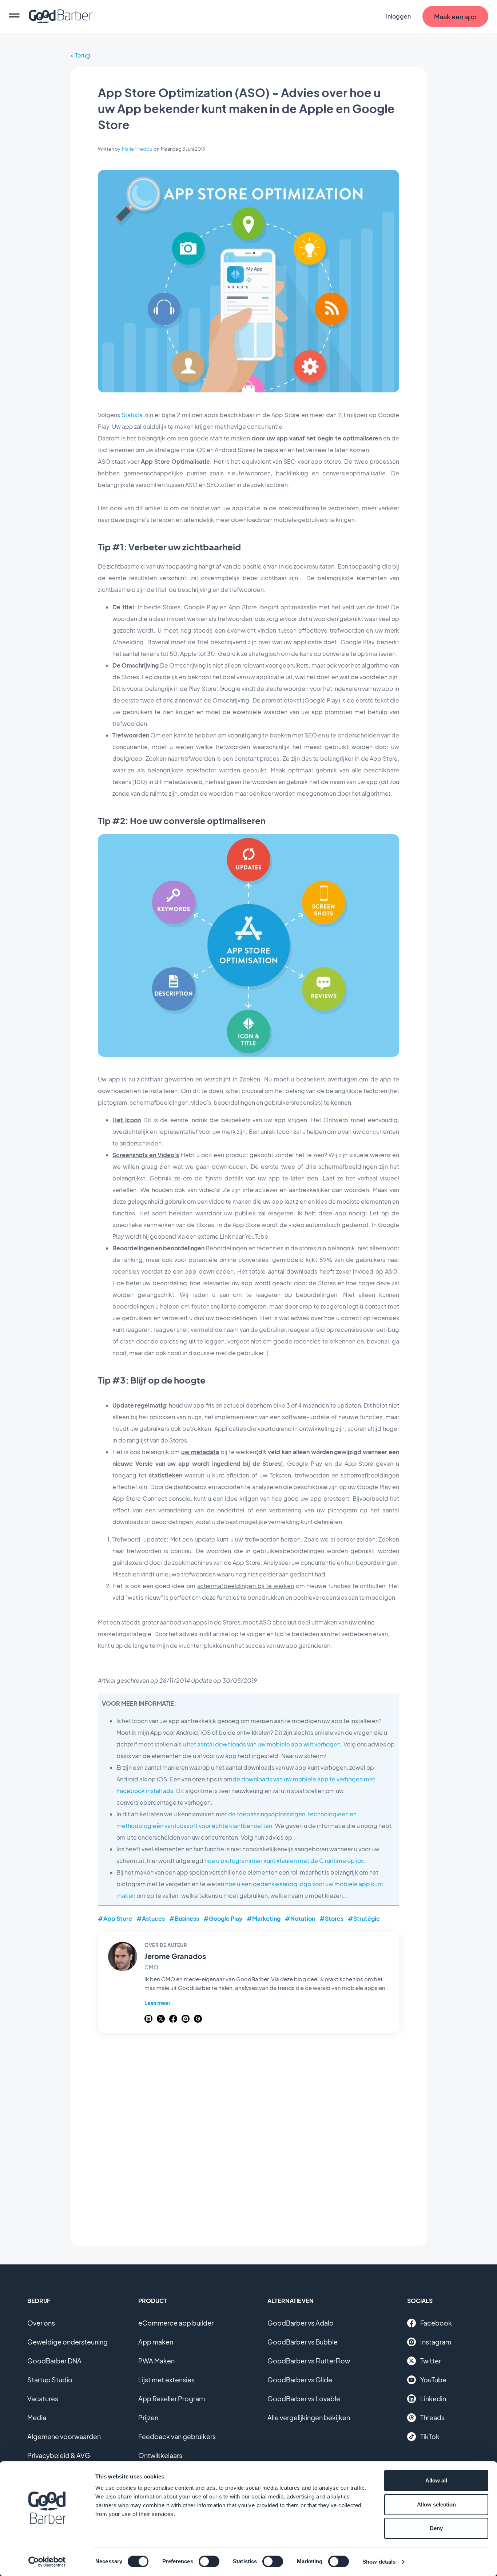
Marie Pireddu (137, 149)
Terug (83, 55)
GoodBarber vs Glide (300, 2380)
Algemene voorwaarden (64, 2436)
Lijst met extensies (166, 2380)
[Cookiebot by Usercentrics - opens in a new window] (47, 2562)
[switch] (209, 2561)
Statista (132, 415)
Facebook (436, 2323)
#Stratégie (364, 1918)
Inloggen (398, 16)
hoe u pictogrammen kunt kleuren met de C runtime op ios (285, 1861)
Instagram (436, 2342)
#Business (184, 1918)
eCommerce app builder (176, 2323)
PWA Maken (156, 2361)
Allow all (436, 2480)
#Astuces (151, 1918)
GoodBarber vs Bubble (303, 2342)
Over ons (41, 2323)
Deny (436, 2528)
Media (37, 2417)
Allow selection (436, 2504)
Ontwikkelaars (160, 2455)
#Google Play (223, 1918)
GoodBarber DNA (54, 2361)
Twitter (431, 2361)
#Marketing (264, 1918)
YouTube (433, 2380)
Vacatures (43, 2399)
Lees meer (157, 2003)
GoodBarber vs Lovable (304, 2399)
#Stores (331, 1918)
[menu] (14, 16)
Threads (432, 2417)
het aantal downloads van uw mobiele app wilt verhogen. (265, 1744)
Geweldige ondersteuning (67, 2342)
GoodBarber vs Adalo (301, 2323)
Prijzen (148, 2417)
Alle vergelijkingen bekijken (309, 2417)
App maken (156, 2342)
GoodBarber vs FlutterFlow (309, 2361)
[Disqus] (249, 2136)
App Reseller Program (172, 2399)
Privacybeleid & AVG (59, 2455)
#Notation (300, 1918)
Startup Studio (50, 2380)
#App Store (115, 1918)
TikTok (430, 2436)
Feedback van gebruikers (177, 2436)
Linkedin (433, 2399)
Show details (379, 2562)
